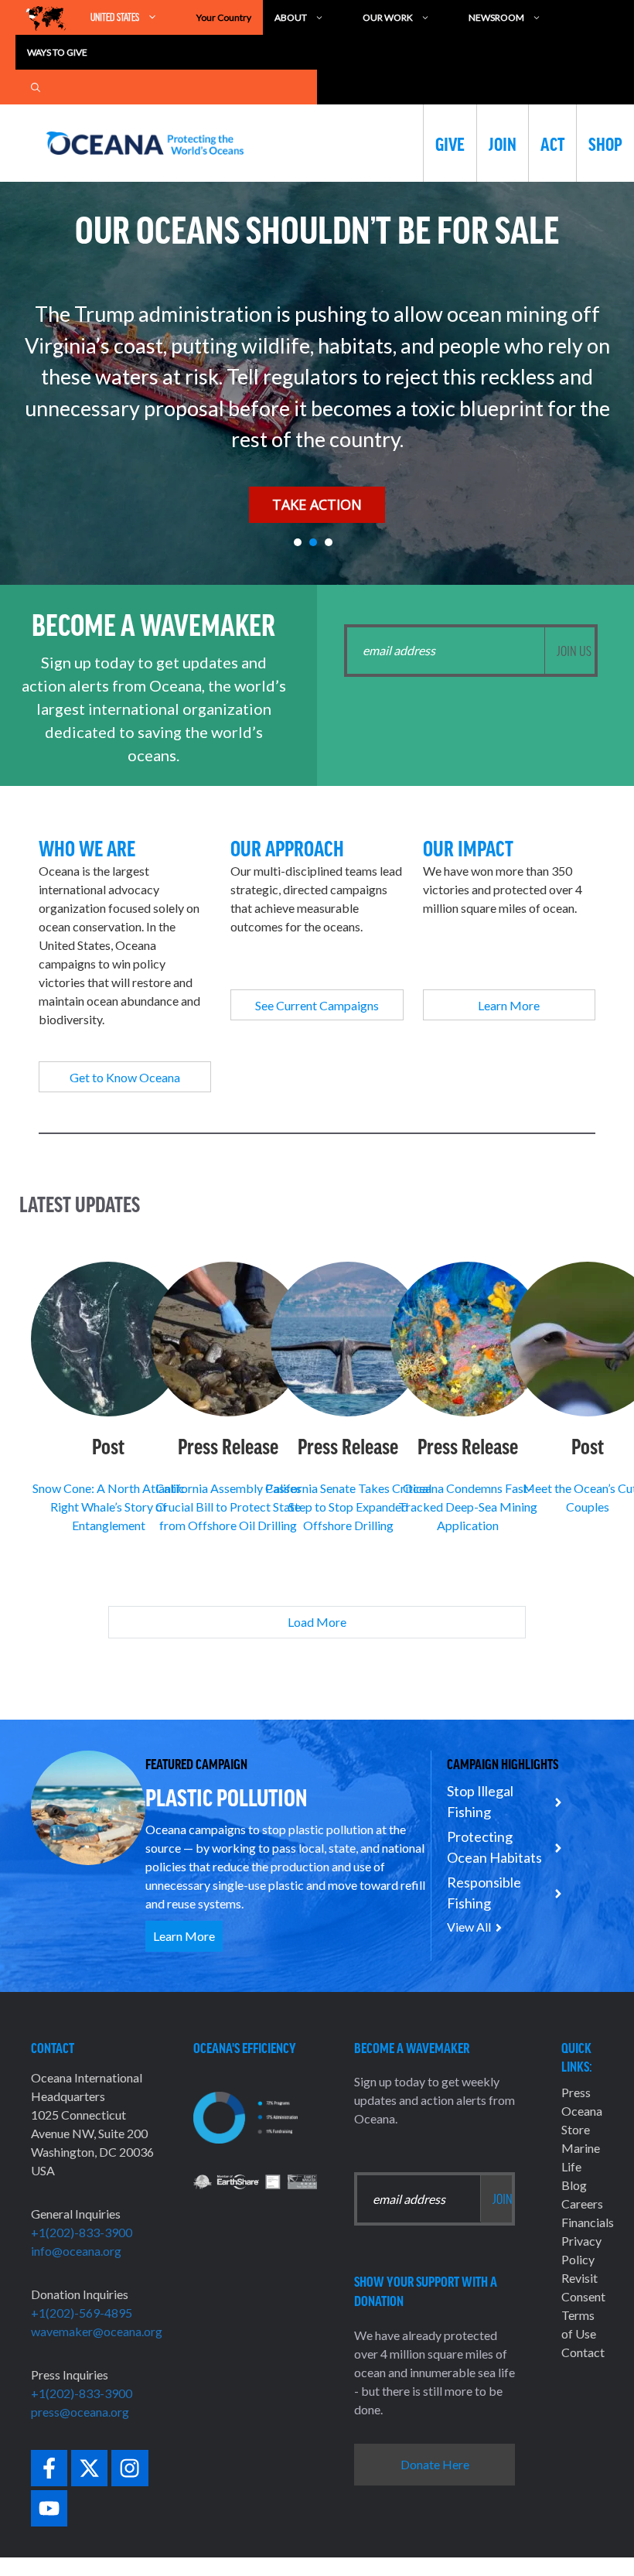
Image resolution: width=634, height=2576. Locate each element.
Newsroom (496, 17)
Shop (605, 143)
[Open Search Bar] (36, 87)
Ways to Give (57, 52)
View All (469, 1927)
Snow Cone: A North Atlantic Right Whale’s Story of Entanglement (109, 1507)
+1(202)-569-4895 (82, 2313)
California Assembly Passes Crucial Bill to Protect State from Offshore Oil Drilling (228, 1507)
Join (503, 143)
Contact (583, 2352)
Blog (574, 2185)
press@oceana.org (80, 2412)
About (291, 17)
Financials (588, 2222)
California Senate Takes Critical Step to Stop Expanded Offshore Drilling (348, 1507)
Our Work (388, 17)
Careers (582, 2204)
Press (576, 2092)
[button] (298, 542)
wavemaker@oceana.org (97, 2331)
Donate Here (435, 2464)
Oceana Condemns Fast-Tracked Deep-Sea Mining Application (468, 1507)
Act (552, 143)
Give (450, 143)
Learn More (184, 1936)
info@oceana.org (76, 2251)
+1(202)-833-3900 (82, 2232)
